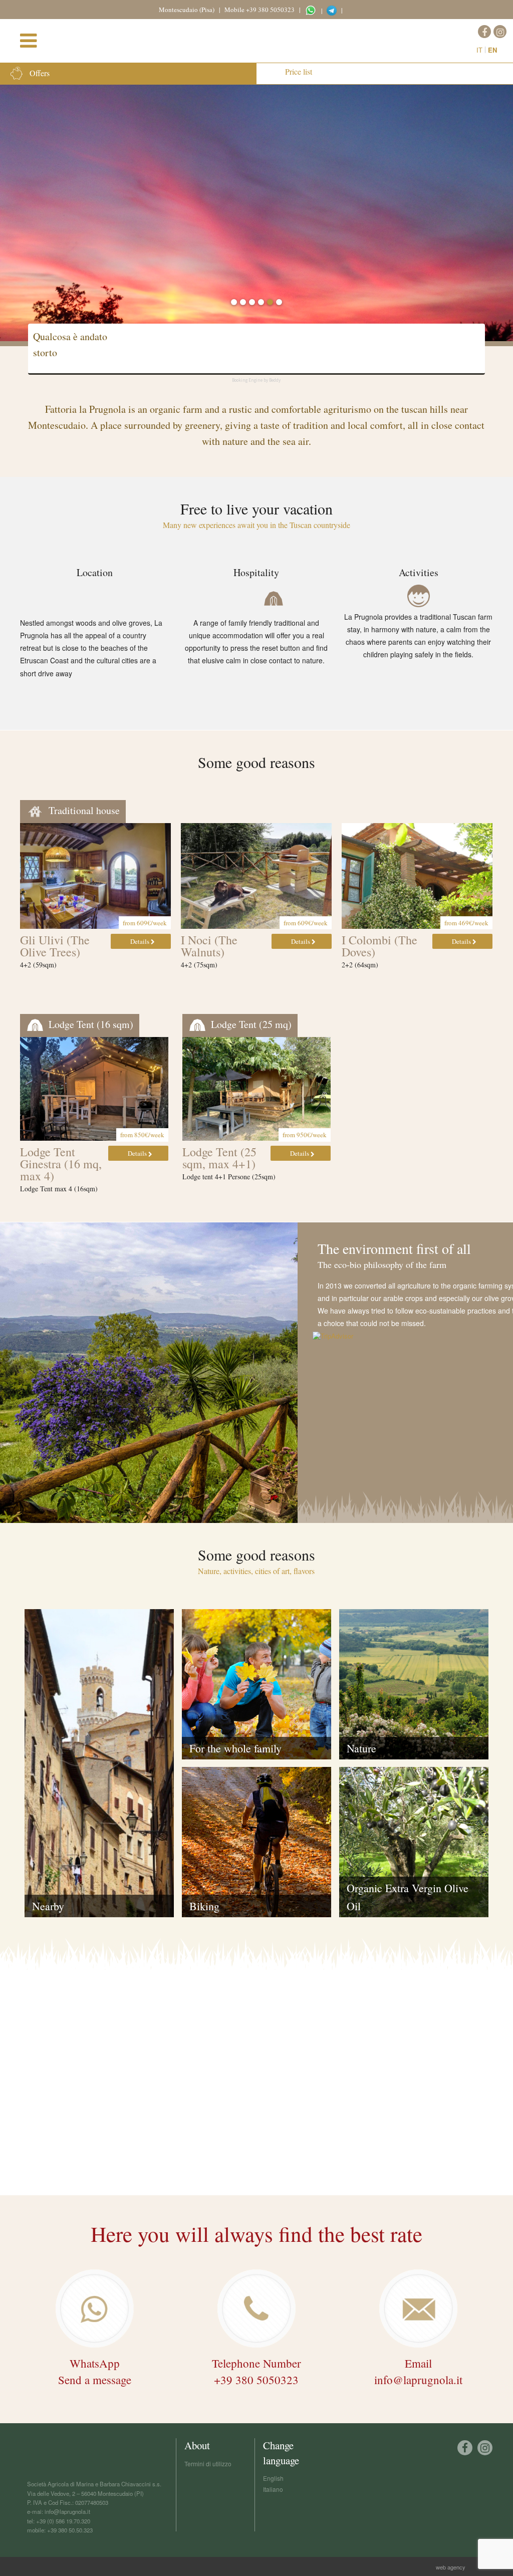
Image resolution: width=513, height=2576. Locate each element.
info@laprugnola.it (67, 2511)
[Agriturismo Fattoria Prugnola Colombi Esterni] (417, 876)
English (273, 2478)
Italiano (273, 2489)
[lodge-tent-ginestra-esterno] (94, 1089)
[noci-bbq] (256, 876)
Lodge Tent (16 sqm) (90, 1024)
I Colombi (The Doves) (379, 946)
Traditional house (83, 810)
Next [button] (490, 891)
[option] (256, 211)
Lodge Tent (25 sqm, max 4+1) (219, 1158)
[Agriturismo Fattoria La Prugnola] (261, 39)
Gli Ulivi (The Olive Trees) (55, 946)
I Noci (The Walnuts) (209, 946)
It (479, 50)
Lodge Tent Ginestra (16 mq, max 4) (61, 1164)
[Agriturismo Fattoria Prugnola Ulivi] (95, 876)
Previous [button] (23, 891)
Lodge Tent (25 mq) (250, 1024)
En (492, 50)
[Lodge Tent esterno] (256, 1089)
